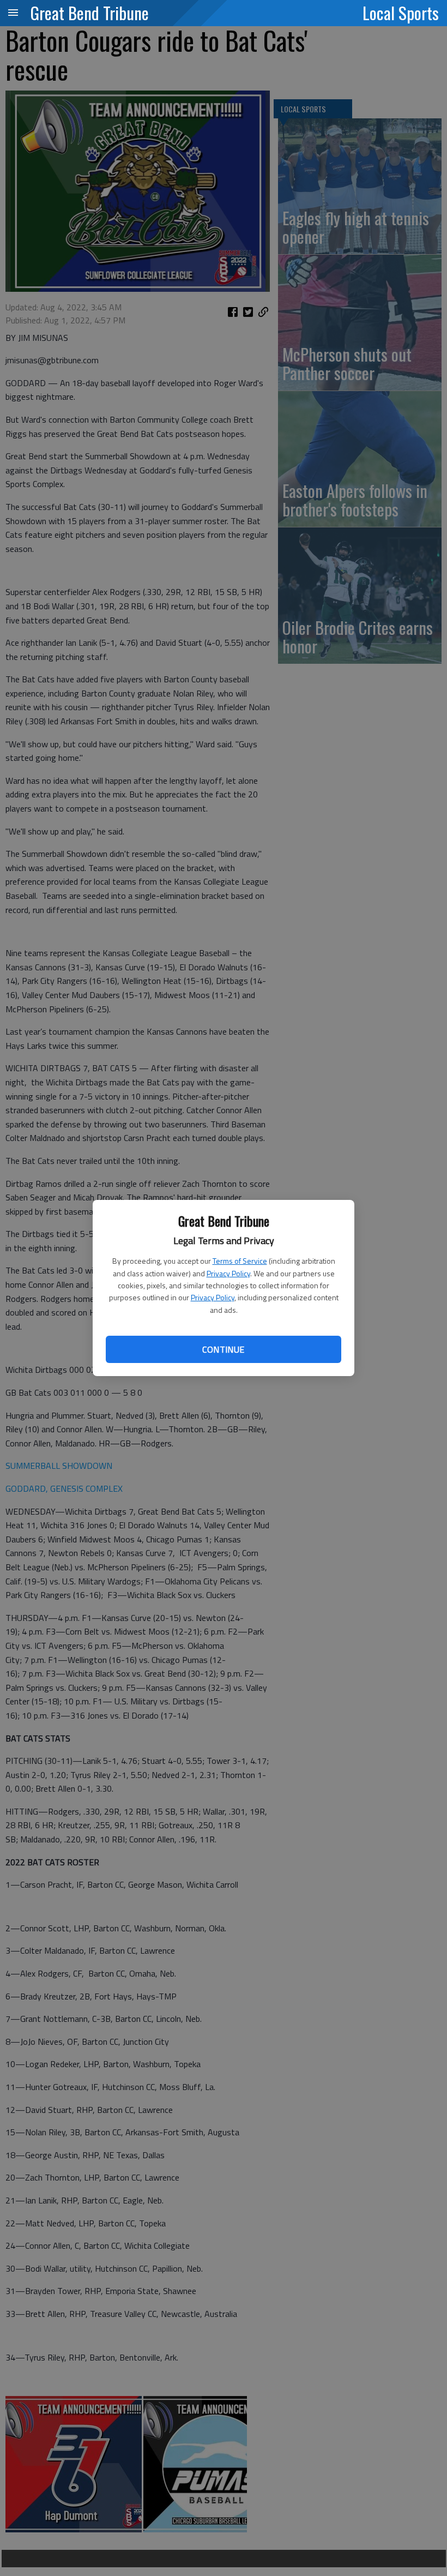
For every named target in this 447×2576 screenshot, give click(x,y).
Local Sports (401, 13)
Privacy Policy (228, 1273)
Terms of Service (240, 1261)
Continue (223, 1349)
